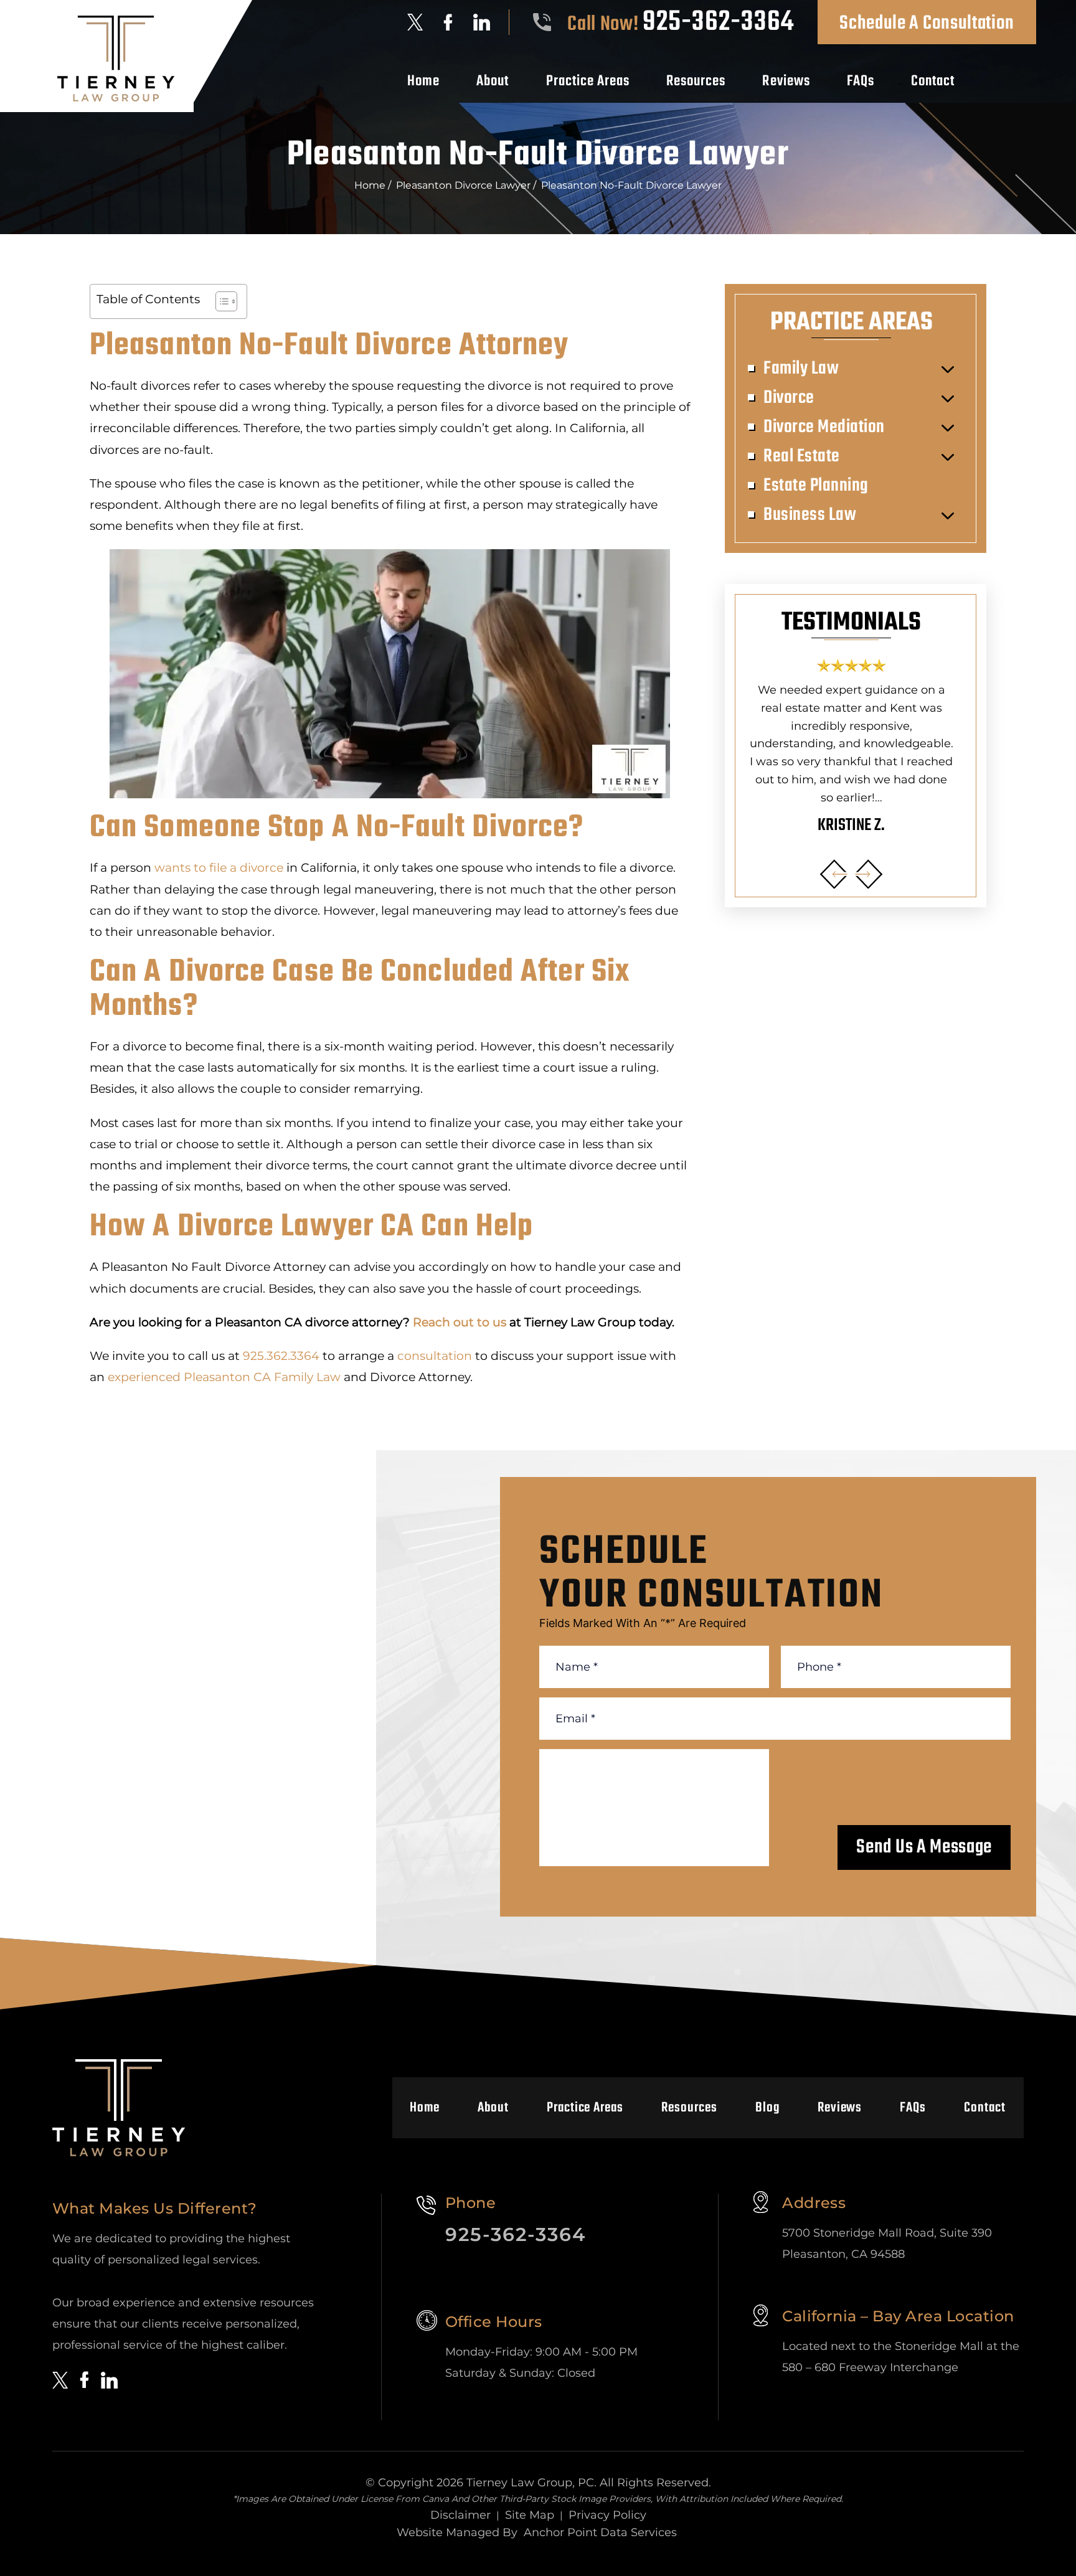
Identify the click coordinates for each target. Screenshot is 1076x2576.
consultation (435, 1356)
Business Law (810, 515)
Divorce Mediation (824, 427)
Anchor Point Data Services (600, 2532)
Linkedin (482, 22)
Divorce (789, 398)
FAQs (861, 82)
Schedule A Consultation (927, 23)
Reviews (786, 82)
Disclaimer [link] (460, 2515)
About (493, 82)
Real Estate (802, 456)
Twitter (415, 22)
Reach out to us (460, 1322)
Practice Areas (588, 82)
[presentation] (834, 874)
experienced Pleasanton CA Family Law (224, 1377)
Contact (933, 82)
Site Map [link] (530, 2515)
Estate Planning (816, 486)
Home (423, 82)
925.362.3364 (281, 1356)
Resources (696, 82)
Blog (767, 2108)
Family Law (801, 369)
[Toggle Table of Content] (220, 301)
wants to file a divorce (219, 868)
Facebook (448, 22)
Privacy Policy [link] (607, 2515)
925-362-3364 (718, 22)
